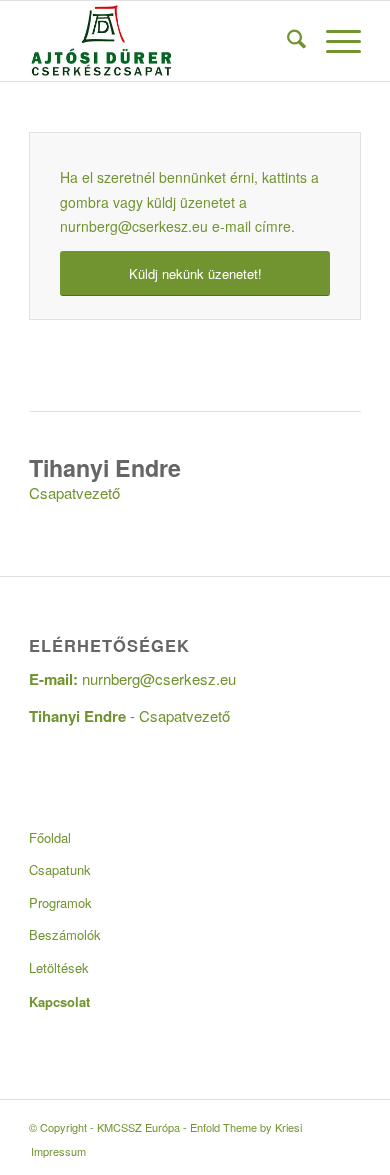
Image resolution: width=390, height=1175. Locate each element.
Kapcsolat (59, 1001)
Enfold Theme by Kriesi (246, 1127)
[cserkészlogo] (161, 41)
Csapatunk (60, 869)
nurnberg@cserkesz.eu (134, 226)
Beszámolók (65, 934)
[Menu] (333, 41)
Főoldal (50, 837)
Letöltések (59, 967)
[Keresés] (286, 41)
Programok (60, 902)
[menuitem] (286, 41)
